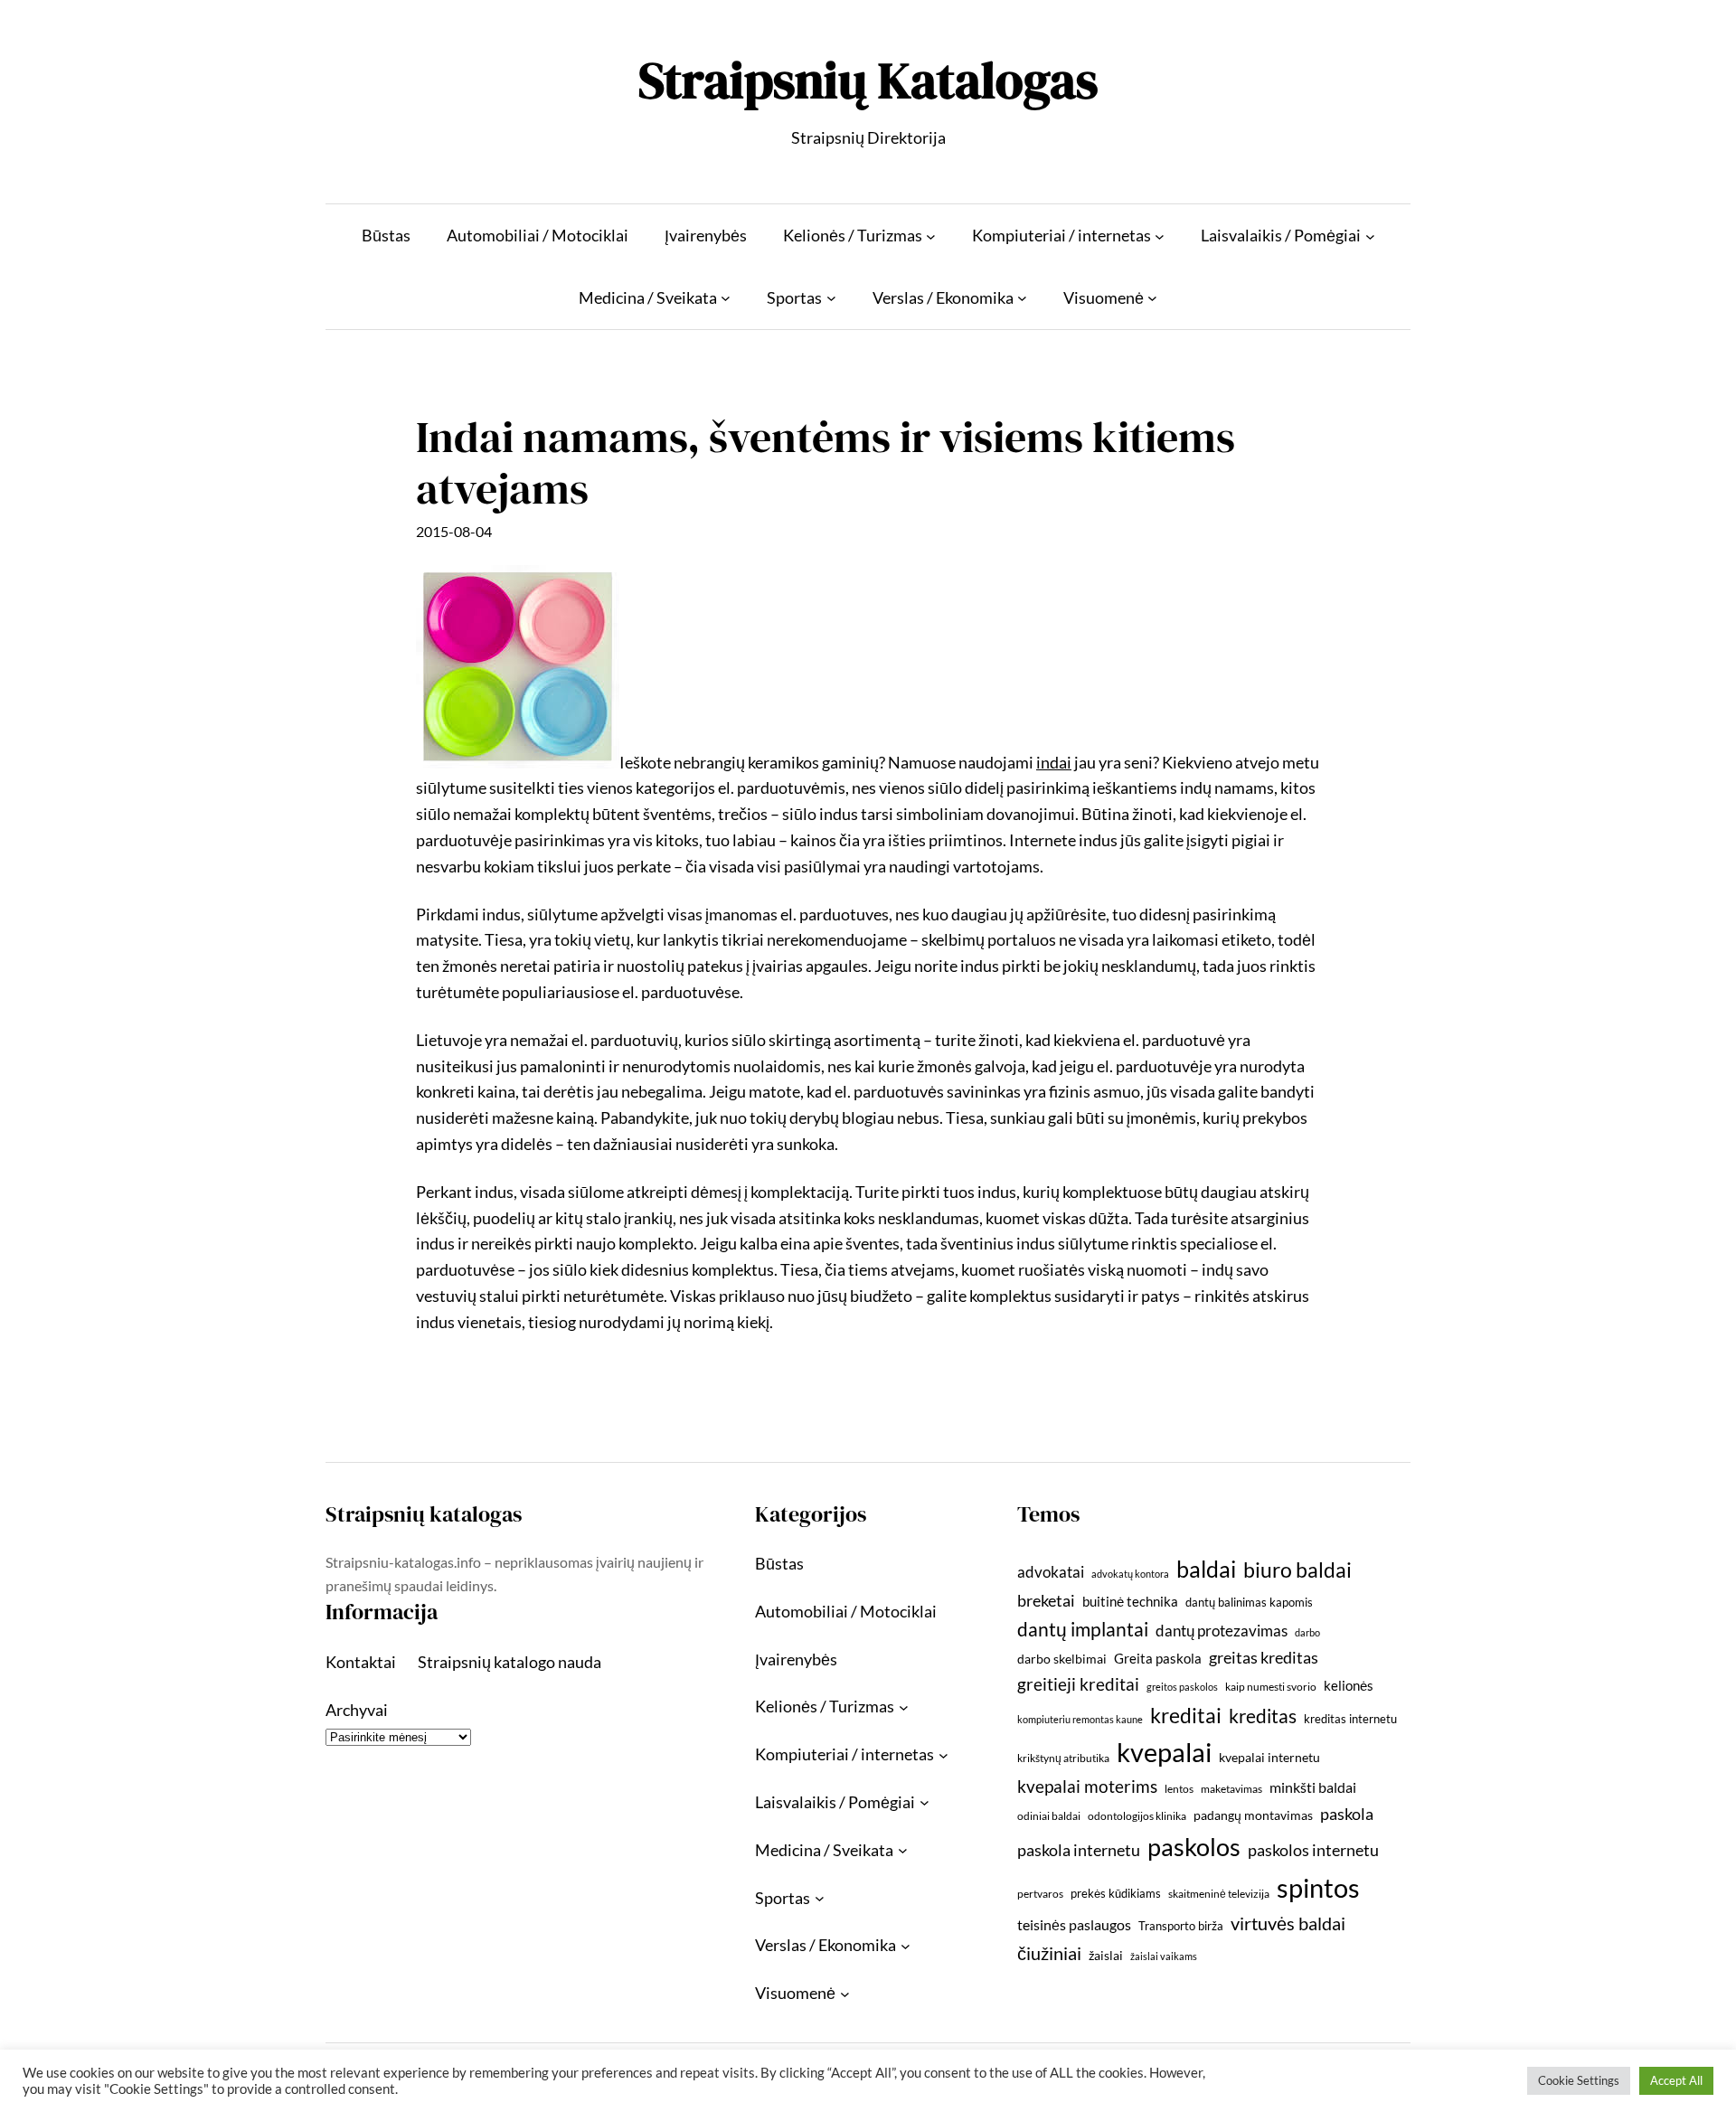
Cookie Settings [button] (1579, 2080)
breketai (1046, 1601)
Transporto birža (1181, 1926)
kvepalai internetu (1269, 1757)
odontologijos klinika (1137, 1816)
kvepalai (1164, 1752)
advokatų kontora (1130, 1574)
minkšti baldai (1313, 1787)
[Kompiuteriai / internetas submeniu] (1160, 236)
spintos (1318, 1887)
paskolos (1194, 1847)
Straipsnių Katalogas (868, 80)
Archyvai (357, 1710)
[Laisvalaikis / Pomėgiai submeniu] (1370, 236)
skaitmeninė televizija (1219, 1894)
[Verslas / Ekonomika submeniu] (1022, 298)
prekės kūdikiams (1116, 1893)
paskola (1347, 1814)
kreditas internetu (1350, 1719)
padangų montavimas (1253, 1815)
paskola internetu (1079, 1850)
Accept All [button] (1676, 2080)
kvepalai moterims (1087, 1787)
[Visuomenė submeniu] (1152, 298)
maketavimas (1231, 1789)
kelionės (1349, 1685)
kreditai (1186, 1715)
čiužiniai (1049, 1953)
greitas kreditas (1264, 1657)
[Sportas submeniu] (831, 298)
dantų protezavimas (1222, 1631)
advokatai (1051, 1572)
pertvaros (1040, 1894)
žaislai (1106, 1955)
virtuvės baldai (1288, 1923)
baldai (1206, 1569)
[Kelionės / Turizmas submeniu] (931, 236)
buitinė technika (1130, 1601)
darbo (1307, 1632)
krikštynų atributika (1063, 1758)
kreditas (1263, 1716)
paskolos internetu (1313, 1850)
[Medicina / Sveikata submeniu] (726, 298)
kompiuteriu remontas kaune (1080, 1719)
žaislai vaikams (1164, 1956)
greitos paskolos (1182, 1687)
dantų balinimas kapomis (1249, 1602)
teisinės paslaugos (1074, 1924)
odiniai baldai (1049, 1816)
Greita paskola (1158, 1658)
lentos (1179, 1789)
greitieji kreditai (1078, 1684)
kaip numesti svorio (1271, 1687)
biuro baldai (1297, 1570)
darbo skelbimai (1062, 1659)
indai (1054, 762)
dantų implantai (1083, 1629)
